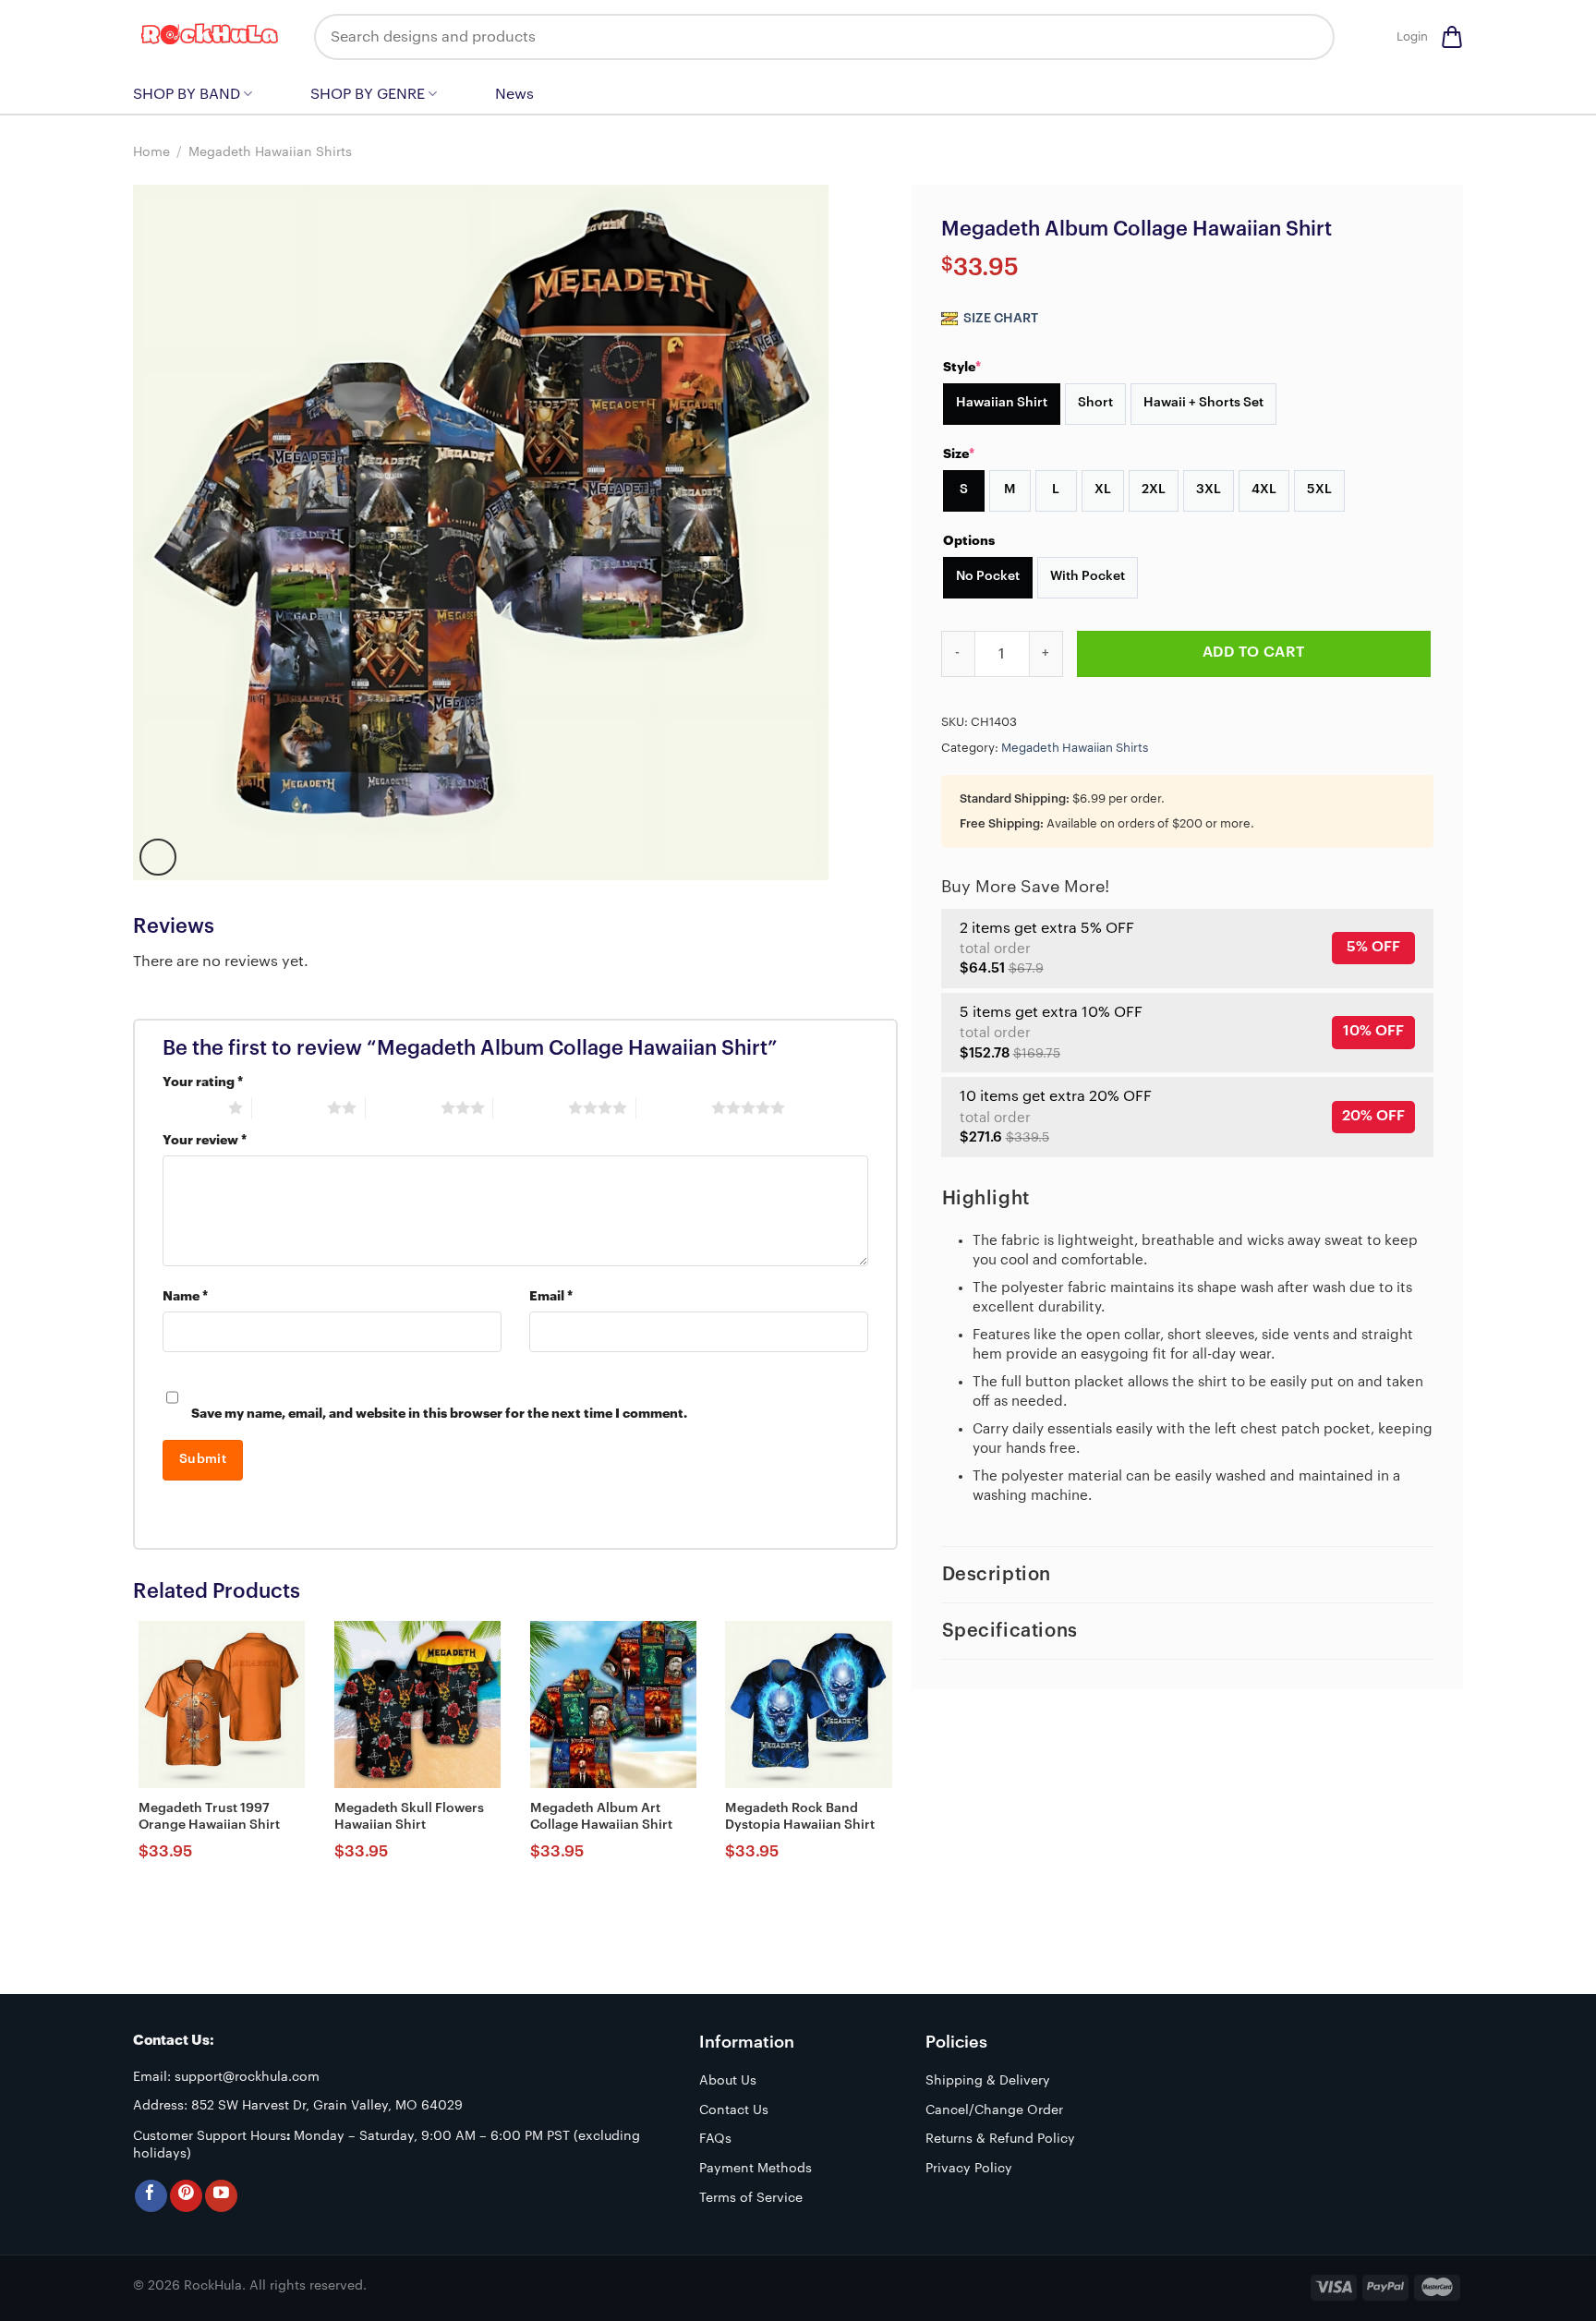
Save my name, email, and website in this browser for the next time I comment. (439, 1414)
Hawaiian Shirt (1002, 403)
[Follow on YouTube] (221, 2196)
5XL (1319, 490)
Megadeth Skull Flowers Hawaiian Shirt (409, 1817)
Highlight (986, 1199)
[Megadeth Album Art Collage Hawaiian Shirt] (613, 1704)
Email (551, 1296)
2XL (1154, 490)
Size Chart (999, 319)
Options (969, 540)
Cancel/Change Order (994, 2110)
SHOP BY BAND (187, 94)
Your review (205, 1140)
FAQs (715, 2139)
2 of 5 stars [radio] (290, 1107)
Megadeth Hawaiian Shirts (270, 152)
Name (185, 1296)
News (514, 94)
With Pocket (1088, 576)
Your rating (203, 1082)
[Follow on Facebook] (151, 2196)
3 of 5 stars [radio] (403, 1107)
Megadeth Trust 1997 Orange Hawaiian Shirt (209, 1817)
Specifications (1010, 1631)
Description (997, 1575)
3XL (1209, 490)
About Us (728, 2081)
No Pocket (988, 576)
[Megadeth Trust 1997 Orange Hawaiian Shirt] (222, 1704)
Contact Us (734, 2110)
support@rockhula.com (247, 2077)
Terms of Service (751, 2198)
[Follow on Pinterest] (186, 2196)
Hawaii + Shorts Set (1203, 403)
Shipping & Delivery (988, 2081)
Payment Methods (756, 2169)
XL (1103, 490)
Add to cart (1254, 652)
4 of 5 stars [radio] (531, 1107)
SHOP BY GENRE (368, 94)
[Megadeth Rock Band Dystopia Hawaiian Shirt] (808, 1704)
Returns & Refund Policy (1000, 2139)
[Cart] (1452, 37)
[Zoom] (158, 857)
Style (962, 367)
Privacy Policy (969, 2169)
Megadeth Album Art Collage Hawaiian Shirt (601, 1817)
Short (1095, 403)
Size (959, 453)
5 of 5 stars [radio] (674, 1107)
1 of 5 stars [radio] (191, 1107)
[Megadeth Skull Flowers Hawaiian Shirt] (417, 1704)
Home (151, 152)
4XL (1264, 490)
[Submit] (1307, 37)
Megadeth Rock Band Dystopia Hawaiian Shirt (800, 1817)
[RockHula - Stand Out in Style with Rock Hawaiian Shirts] (210, 37)
